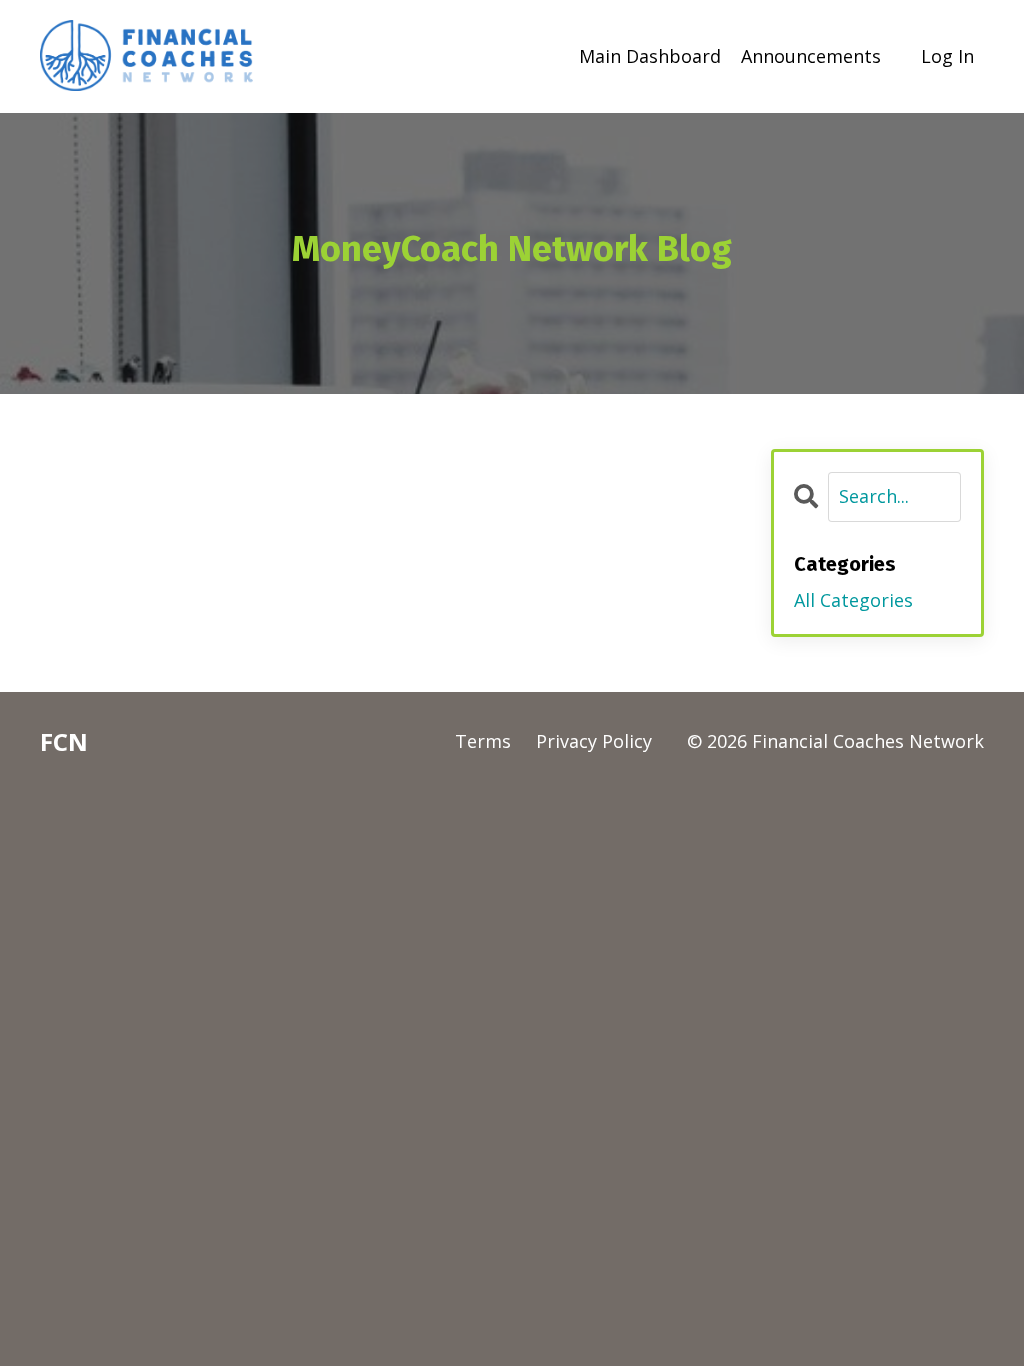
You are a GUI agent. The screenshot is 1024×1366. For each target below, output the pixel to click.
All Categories (853, 600)
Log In (947, 56)
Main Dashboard (650, 56)
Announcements (811, 56)
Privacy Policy (594, 741)
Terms (483, 741)
